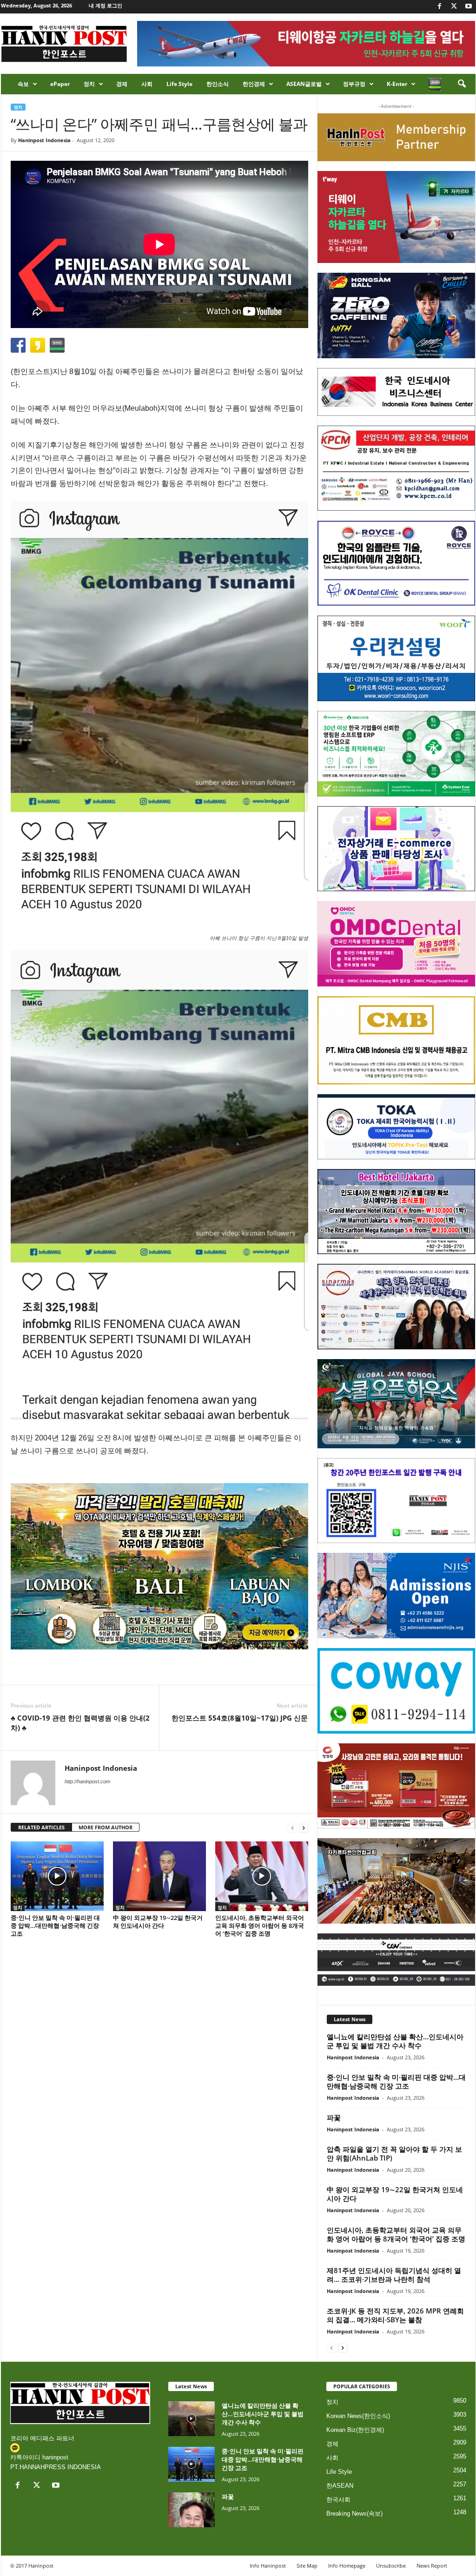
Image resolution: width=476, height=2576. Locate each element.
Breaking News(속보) (354, 2514)
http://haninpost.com (87, 1781)
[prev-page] (292, 1828)
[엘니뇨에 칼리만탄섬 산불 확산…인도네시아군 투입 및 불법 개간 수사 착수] (192, 2419)
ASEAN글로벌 (304, 84)
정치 (89, 84)
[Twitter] (454, 7)
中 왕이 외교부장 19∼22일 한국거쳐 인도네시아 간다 (158, 1922)
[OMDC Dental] (396, 944)
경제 (122, 84)
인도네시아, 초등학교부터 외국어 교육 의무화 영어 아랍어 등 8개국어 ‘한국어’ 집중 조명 (260, 1925)
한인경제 (254, 84)
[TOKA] (396, 1127)
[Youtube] (469, 7)
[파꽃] (192, 2510)
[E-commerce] (396, 849)
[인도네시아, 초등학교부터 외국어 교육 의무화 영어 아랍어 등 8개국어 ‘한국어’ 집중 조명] (262, 1876)
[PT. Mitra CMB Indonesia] (396, 1041)
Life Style (179, 84)
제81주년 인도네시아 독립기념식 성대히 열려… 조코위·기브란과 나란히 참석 (394, 2275)
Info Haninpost (268, 2566)
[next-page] (304, 1828)
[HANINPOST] (396, 1501)
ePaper (60, 84)
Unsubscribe (391, 2566)
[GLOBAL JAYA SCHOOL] (396, 1404)
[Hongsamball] (396, 315)
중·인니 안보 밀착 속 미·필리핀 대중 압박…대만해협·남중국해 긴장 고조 (55, 1925)
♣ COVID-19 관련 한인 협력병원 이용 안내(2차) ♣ (80, 1723)
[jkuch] (396, 1881)
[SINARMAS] (396, 1307)
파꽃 (334, 2117)
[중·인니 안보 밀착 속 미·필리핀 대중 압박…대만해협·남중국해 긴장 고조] (57, 1876)
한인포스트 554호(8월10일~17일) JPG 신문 (240, 1718)
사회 (147, 84)
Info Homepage (347, 2566)
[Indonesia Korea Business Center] (396, 392)
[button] (462, 84)
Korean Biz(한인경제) (355, 2430)
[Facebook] (440, 7)
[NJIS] (396, 1596)
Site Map (307, 2566)
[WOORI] (396, 658)
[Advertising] (159, 1566)
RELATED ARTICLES (41, 1827)
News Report (432, 2566)
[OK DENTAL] (396, 563)
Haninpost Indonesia (44, 140)
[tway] (396, 217)
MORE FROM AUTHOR (106, 1827)
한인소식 (218, 84)
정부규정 (354, 84)
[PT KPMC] (396, 468)
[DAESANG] (396, 1786)
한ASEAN (340, 2486)
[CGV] (396, 1960)
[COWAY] (396, 1691)
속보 (23, 84)
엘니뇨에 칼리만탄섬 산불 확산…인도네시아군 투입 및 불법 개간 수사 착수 (395, 2041)
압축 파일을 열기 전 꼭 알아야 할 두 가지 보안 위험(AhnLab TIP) (394, 2153)
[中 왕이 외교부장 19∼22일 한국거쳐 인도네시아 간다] (159, 1876)
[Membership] (396, 137)
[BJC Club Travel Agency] (396, 1212)
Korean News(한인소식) (358, 2416)
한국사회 (338, 2500)
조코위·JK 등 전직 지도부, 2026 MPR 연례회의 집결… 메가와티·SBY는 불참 (395, 2315)
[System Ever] (396, 754)
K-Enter (397, 84)
